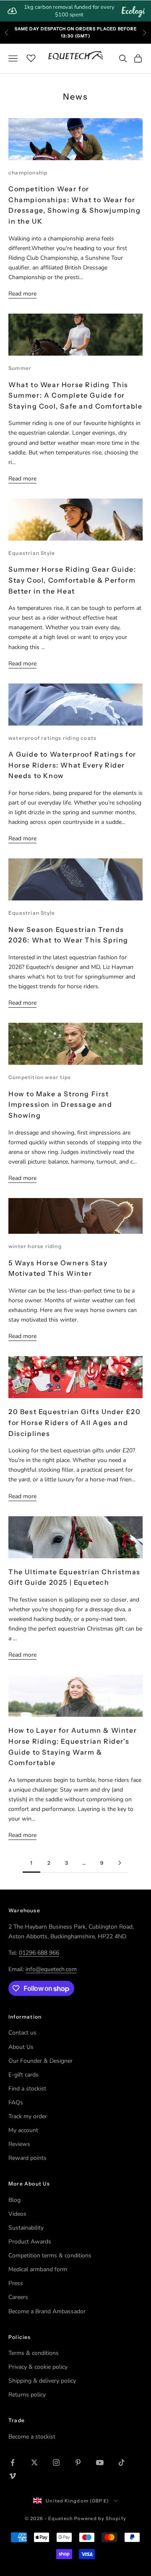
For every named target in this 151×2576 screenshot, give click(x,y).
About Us (21, 2047)
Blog (14, 2200)
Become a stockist (32, 2437)
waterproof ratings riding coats (52, 738)
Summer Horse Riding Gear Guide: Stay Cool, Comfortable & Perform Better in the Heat (72, 580)
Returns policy (27, 2395)
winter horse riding (35, 1246)
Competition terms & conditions (50, 2255)
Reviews (19, 2144)
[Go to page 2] (120, 1863)
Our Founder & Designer (40, 2061)
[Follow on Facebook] (13, 2463)
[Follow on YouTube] (100, 2463)
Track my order (28, 2116)
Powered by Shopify (100, 2518)
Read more (22, 294)
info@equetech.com (51, 1969)
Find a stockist (27, 2089)
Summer (20, 368)
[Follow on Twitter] (34, 2463)
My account (23, 2130)
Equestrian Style (32, 553)
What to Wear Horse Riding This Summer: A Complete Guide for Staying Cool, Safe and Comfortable (75, 395)
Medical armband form (38, 2269)
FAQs (16, 2102)
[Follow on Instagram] (56, 2463)
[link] (75, 11)
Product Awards (30, 2242)
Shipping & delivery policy (42, 2381)
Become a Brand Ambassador (47, 2311)
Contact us (22, 2033)
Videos (17, 2214)
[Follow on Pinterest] (78, 2463)
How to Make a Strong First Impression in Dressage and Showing (60, 1105)
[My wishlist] (31, 57)
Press (16, 2283)
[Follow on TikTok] (122, 2463)
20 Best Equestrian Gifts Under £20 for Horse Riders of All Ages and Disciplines (74, 1422)
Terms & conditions (34, 2353)
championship (28, 173)
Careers (18, 2297)
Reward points (27, 2158)
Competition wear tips (40, 1077)
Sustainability (26, 2228)
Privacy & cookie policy (38, 2367)
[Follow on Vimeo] (13, 2476)
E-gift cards (23, 2075)
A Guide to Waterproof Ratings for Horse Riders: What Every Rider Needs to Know (72, 765)
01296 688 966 (39, 1953)
